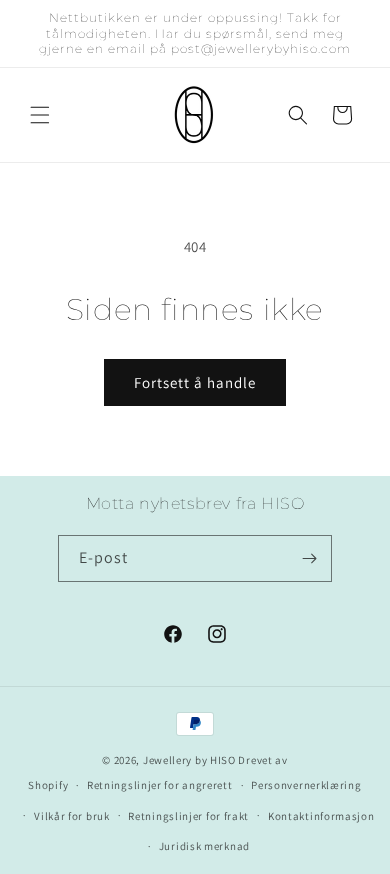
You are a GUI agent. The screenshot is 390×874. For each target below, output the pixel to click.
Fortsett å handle (195, 382)
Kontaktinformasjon (321, 816)
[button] (40, 115)
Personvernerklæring (306, 785)
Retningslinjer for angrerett (160, 785)
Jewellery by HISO (189, 760)
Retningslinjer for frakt (188, 816)
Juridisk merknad (204, 846)
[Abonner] (309, 558)
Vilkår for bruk (72, 816)
